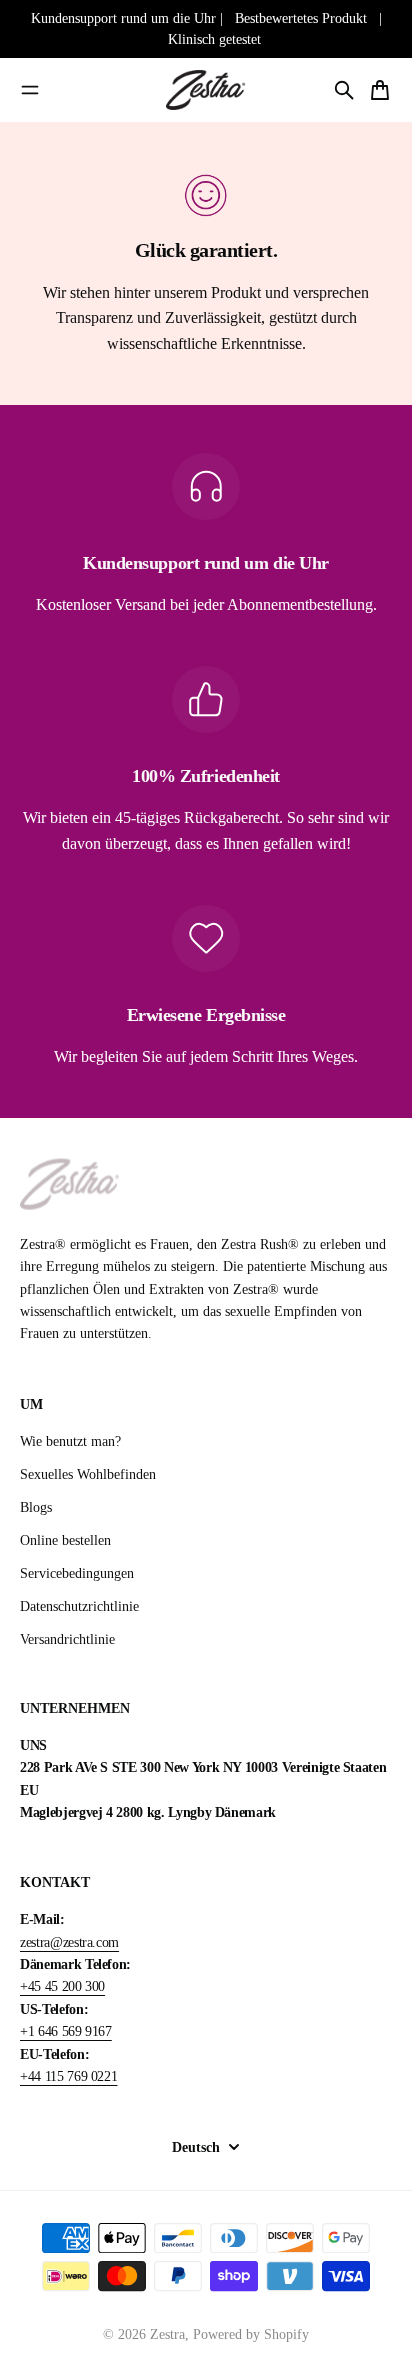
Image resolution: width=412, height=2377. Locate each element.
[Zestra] (206, 90)
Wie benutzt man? (70, 1441)
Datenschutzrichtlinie (79, 1606)
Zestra (167, 2334)
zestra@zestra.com (69, 1942)
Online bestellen (65, 1540)
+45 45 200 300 (62, 1986)
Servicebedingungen (77, 1573)
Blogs (36, 1507)
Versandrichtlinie (67, 1639)
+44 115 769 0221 (68, 2076)
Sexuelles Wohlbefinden (88, 1474)
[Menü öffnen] (30, 90)
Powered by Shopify (251, 2334)
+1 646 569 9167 (66, 2031)
